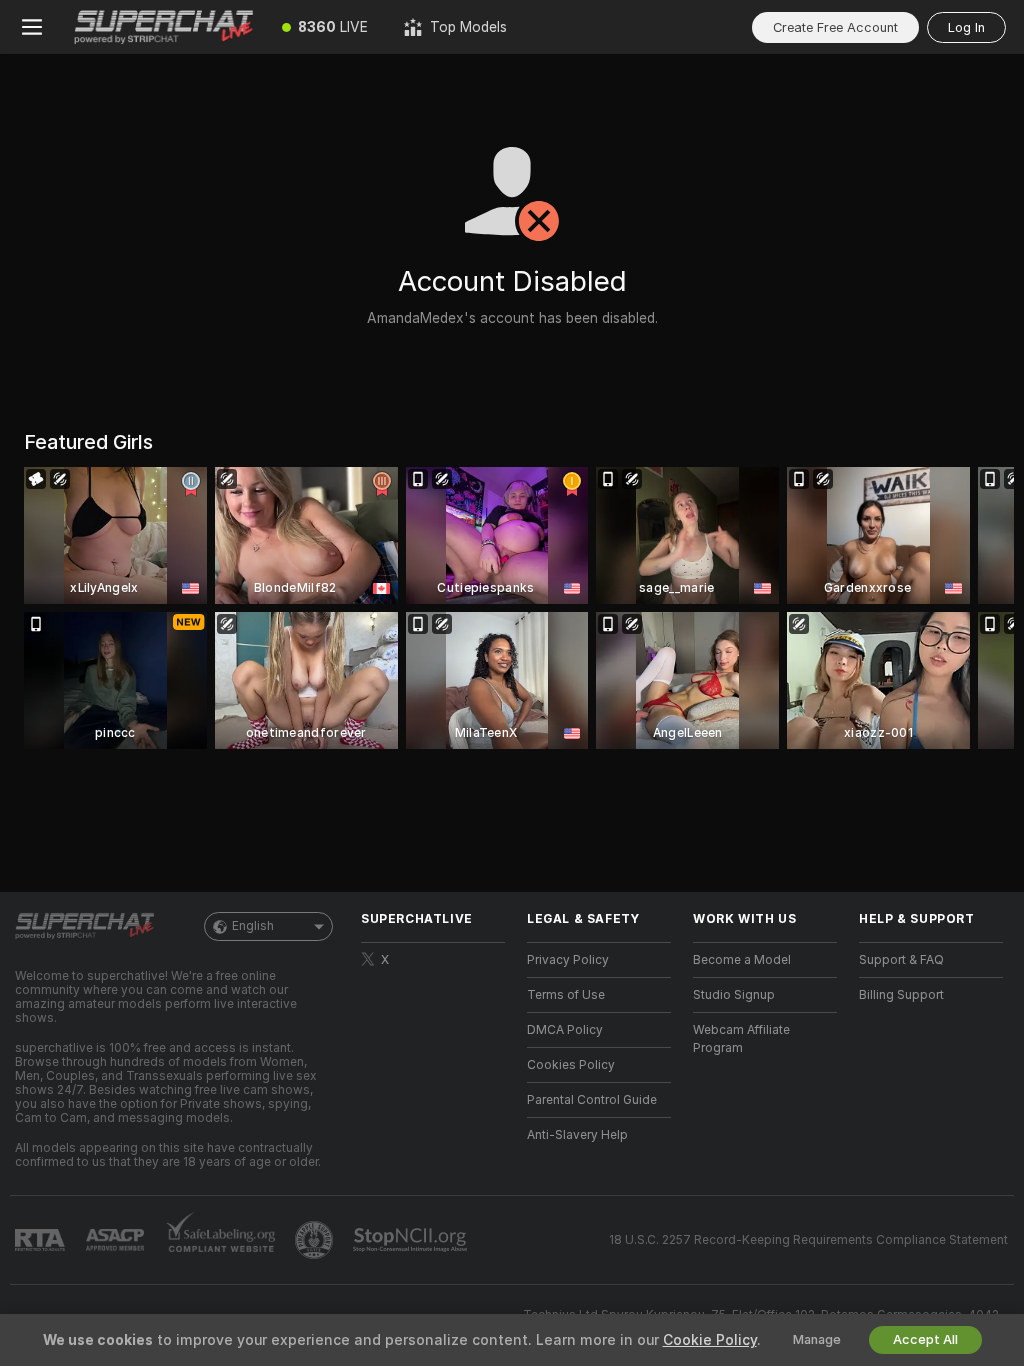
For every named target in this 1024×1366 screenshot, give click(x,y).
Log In (966, 27)
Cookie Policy (710, 1340)
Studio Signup (734, 995)
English (253, 926)
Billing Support (901, 995)
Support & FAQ (901, 960)
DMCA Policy (565, 1030)
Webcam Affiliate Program (741, 1039)
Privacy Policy (568, 960)
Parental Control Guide (592, 1100)
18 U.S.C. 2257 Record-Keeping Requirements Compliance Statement (808, 1240)
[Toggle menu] (32, 27)
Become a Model (742, 960)
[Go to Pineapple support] (316, 1240)
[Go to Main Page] (164, 27)
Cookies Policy (571, 1065)
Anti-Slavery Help (577, 1135)
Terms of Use (566, 995)
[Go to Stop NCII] (412, 1240)
